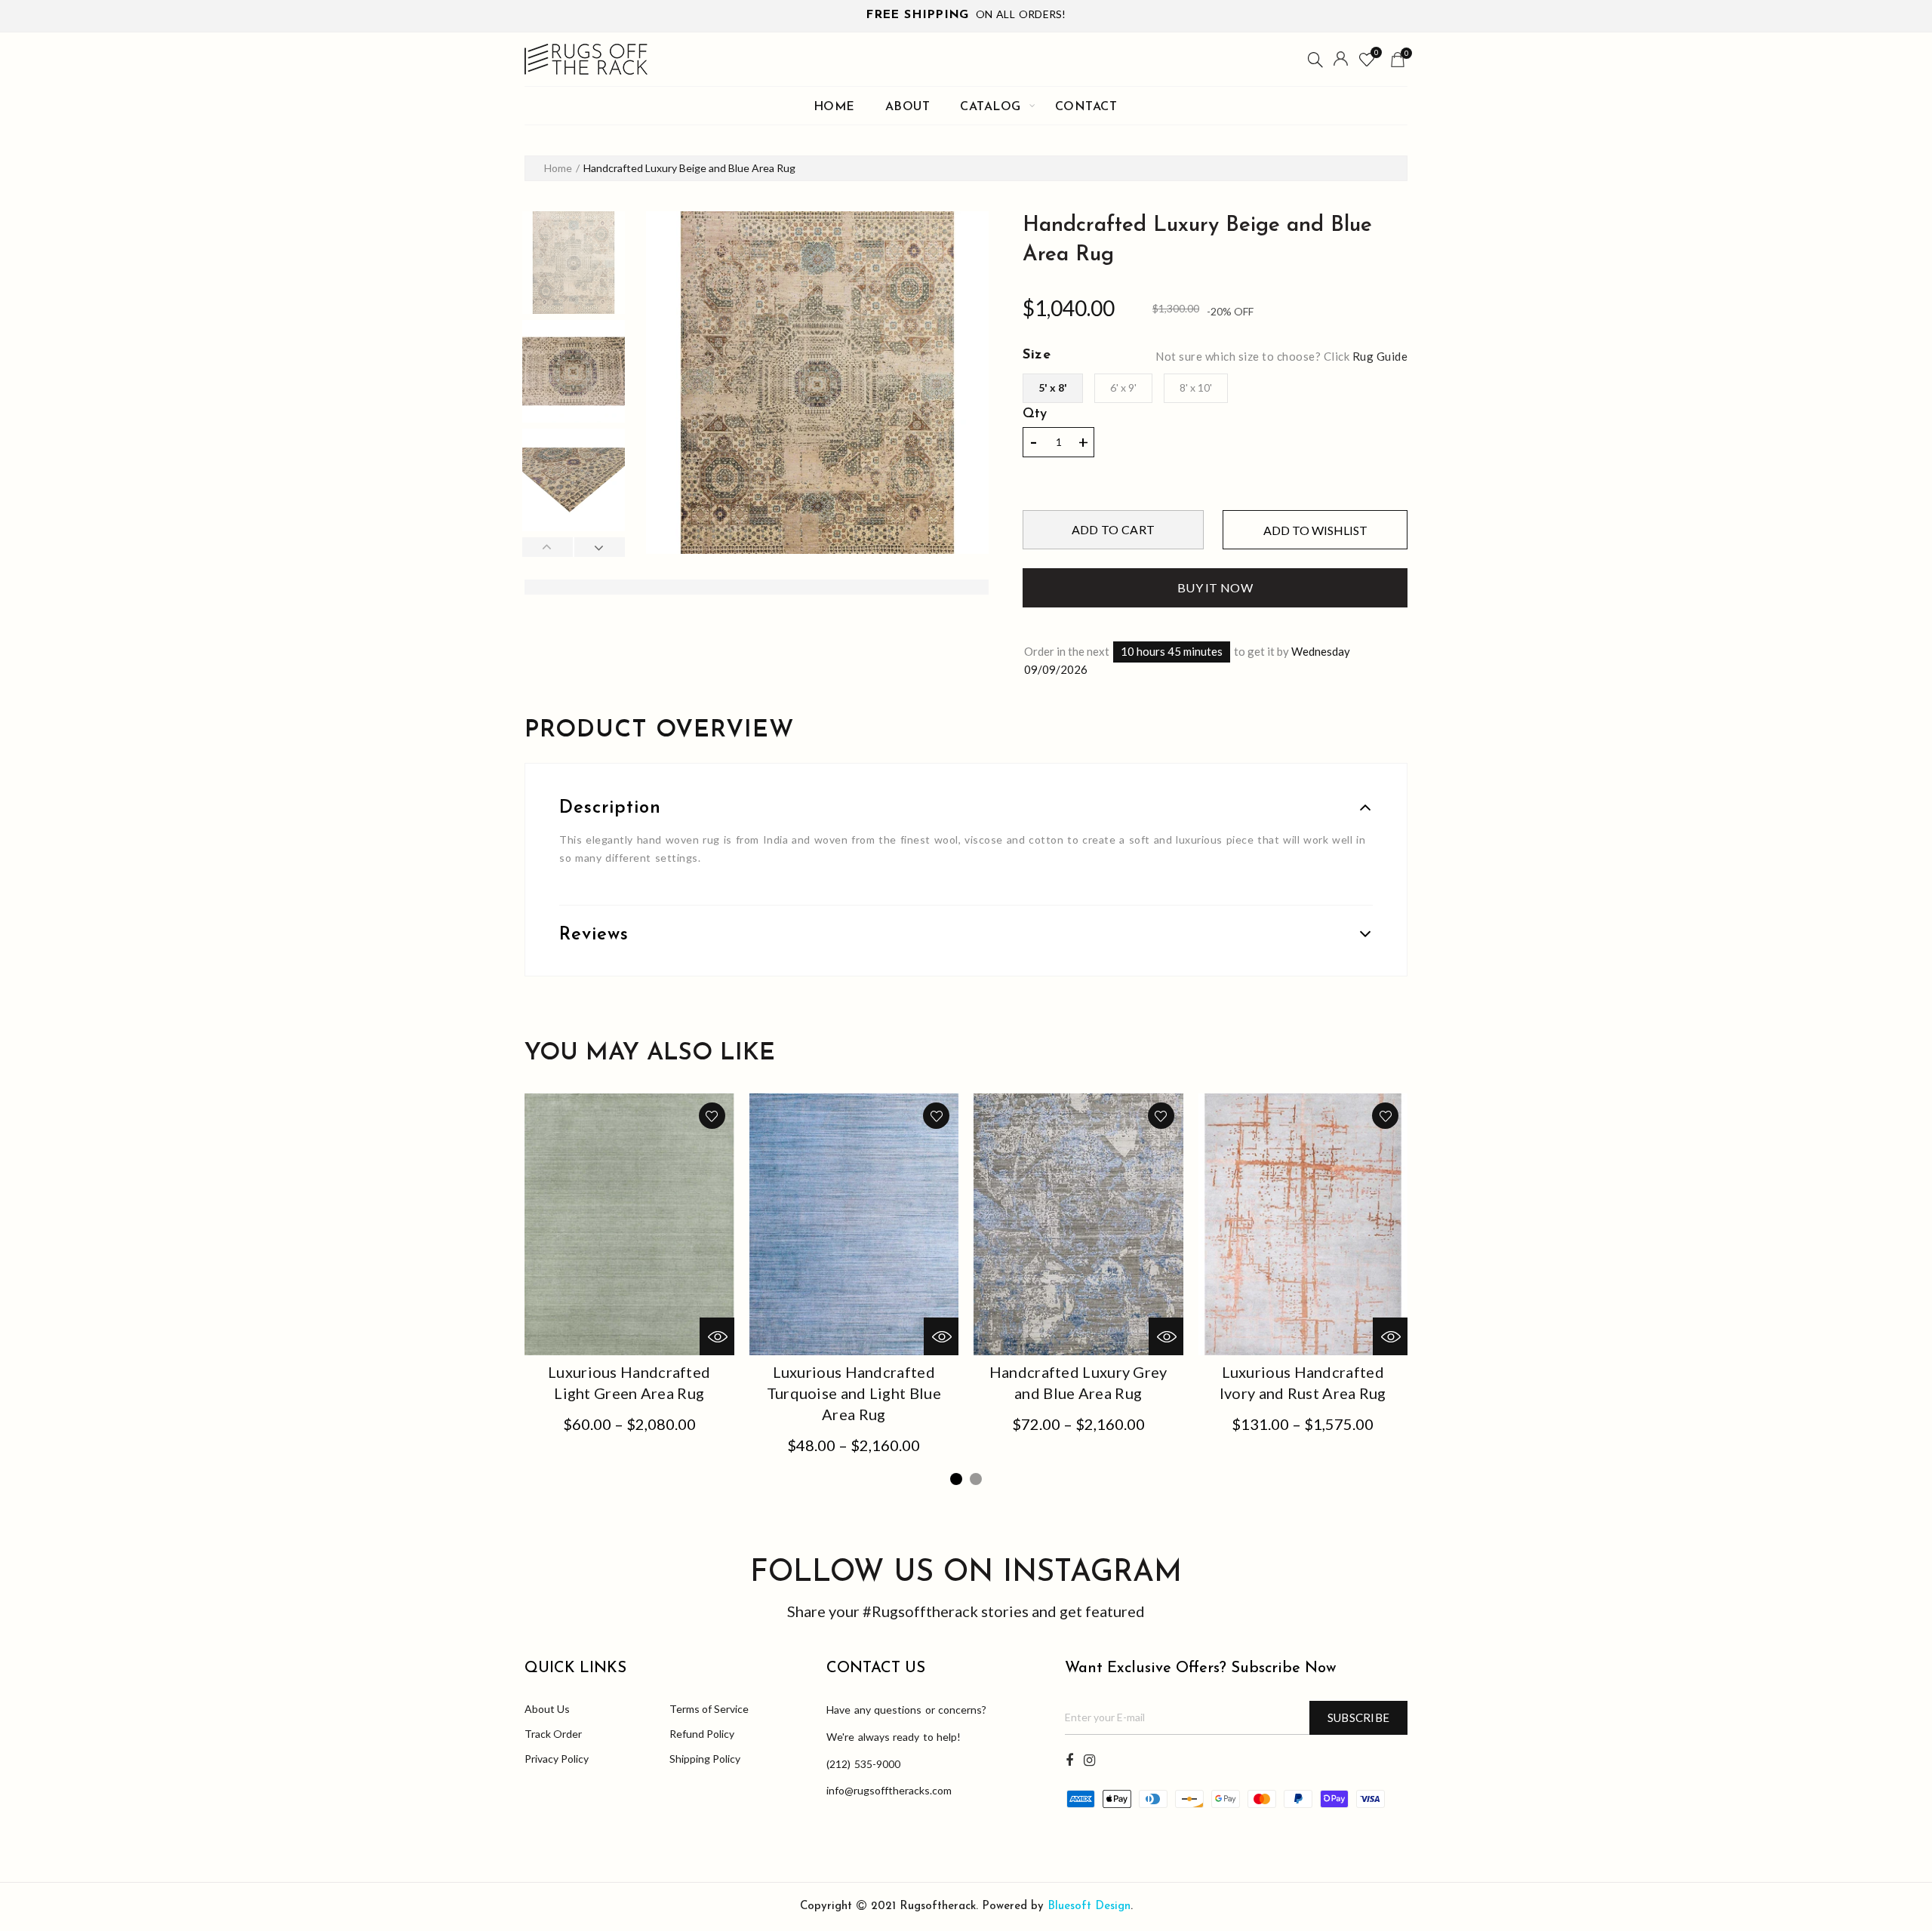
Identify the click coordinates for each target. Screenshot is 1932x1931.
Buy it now (1215, 587)
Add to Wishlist (1315, 530)
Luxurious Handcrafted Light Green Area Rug (629, 1382)
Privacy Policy (557, 1759)
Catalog (991, 107)
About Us (547, 1709)
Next (599, 547)
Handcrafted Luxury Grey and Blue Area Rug (1078, 1382)
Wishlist (1376, 52)
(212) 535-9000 (863, 1764)
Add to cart (1113, 529)
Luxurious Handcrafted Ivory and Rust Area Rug (1303, 1382)
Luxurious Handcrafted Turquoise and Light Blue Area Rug (854, 1393)
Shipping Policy (705, 1759)
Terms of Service (709, 1709)
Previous (548, 547)
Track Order (553, 1734)
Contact (1086, 107)
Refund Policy (702, 1734)
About (908, 107)
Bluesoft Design (1089, 1906)
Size (1037, 355)
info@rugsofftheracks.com (889, 1790)
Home (834, 107)
